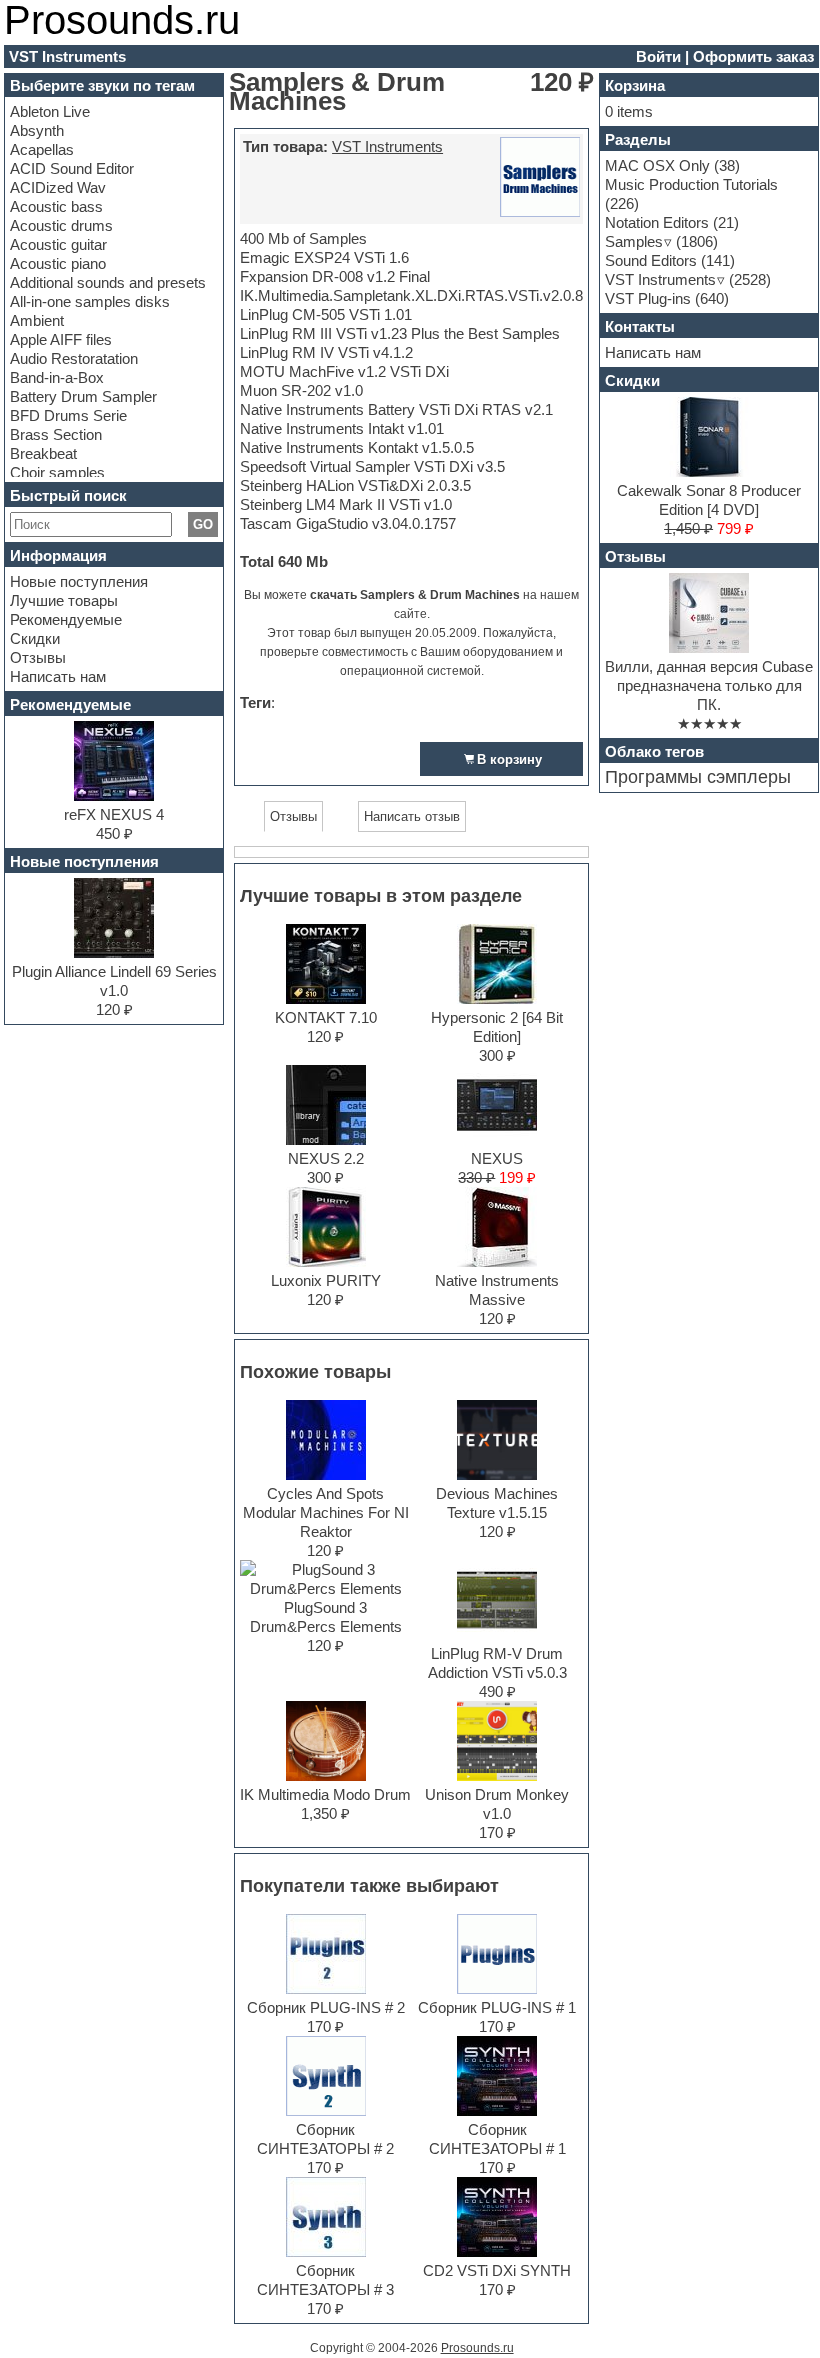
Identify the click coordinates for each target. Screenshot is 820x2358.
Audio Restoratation (74, 358)
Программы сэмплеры (698, 777)
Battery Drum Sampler (83, 396)
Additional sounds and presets (108, 282)
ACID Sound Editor (72, 168)
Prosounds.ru (477, 2348)
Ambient (37, 320)
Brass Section (56, 434)
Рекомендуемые (66, 619)
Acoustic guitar (58, 244)
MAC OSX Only (657, 165)
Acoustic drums (61, 225)
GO (203, 524)
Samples (634, 241)
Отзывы (38, 657)
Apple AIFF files (61, 339)
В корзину (509, 759)
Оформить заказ (753, 56)
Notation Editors (657, 222)
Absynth (37, 130)
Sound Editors (651, 260)
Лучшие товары (64, 600)
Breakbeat (43, 453)
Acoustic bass (56, 206)
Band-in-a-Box (57, 377)
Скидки (35, 638)
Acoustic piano (58, 263)
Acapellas (42, 149)
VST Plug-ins (648, 298)
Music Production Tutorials (691, 184)
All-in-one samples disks (90, 301)
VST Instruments (387, 146)
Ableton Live (50, 111)
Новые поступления (79, 581)
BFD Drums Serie (68, 415)
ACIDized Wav (58, 187)
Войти (658, 56)
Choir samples (57, 472)
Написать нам (58, 676)
